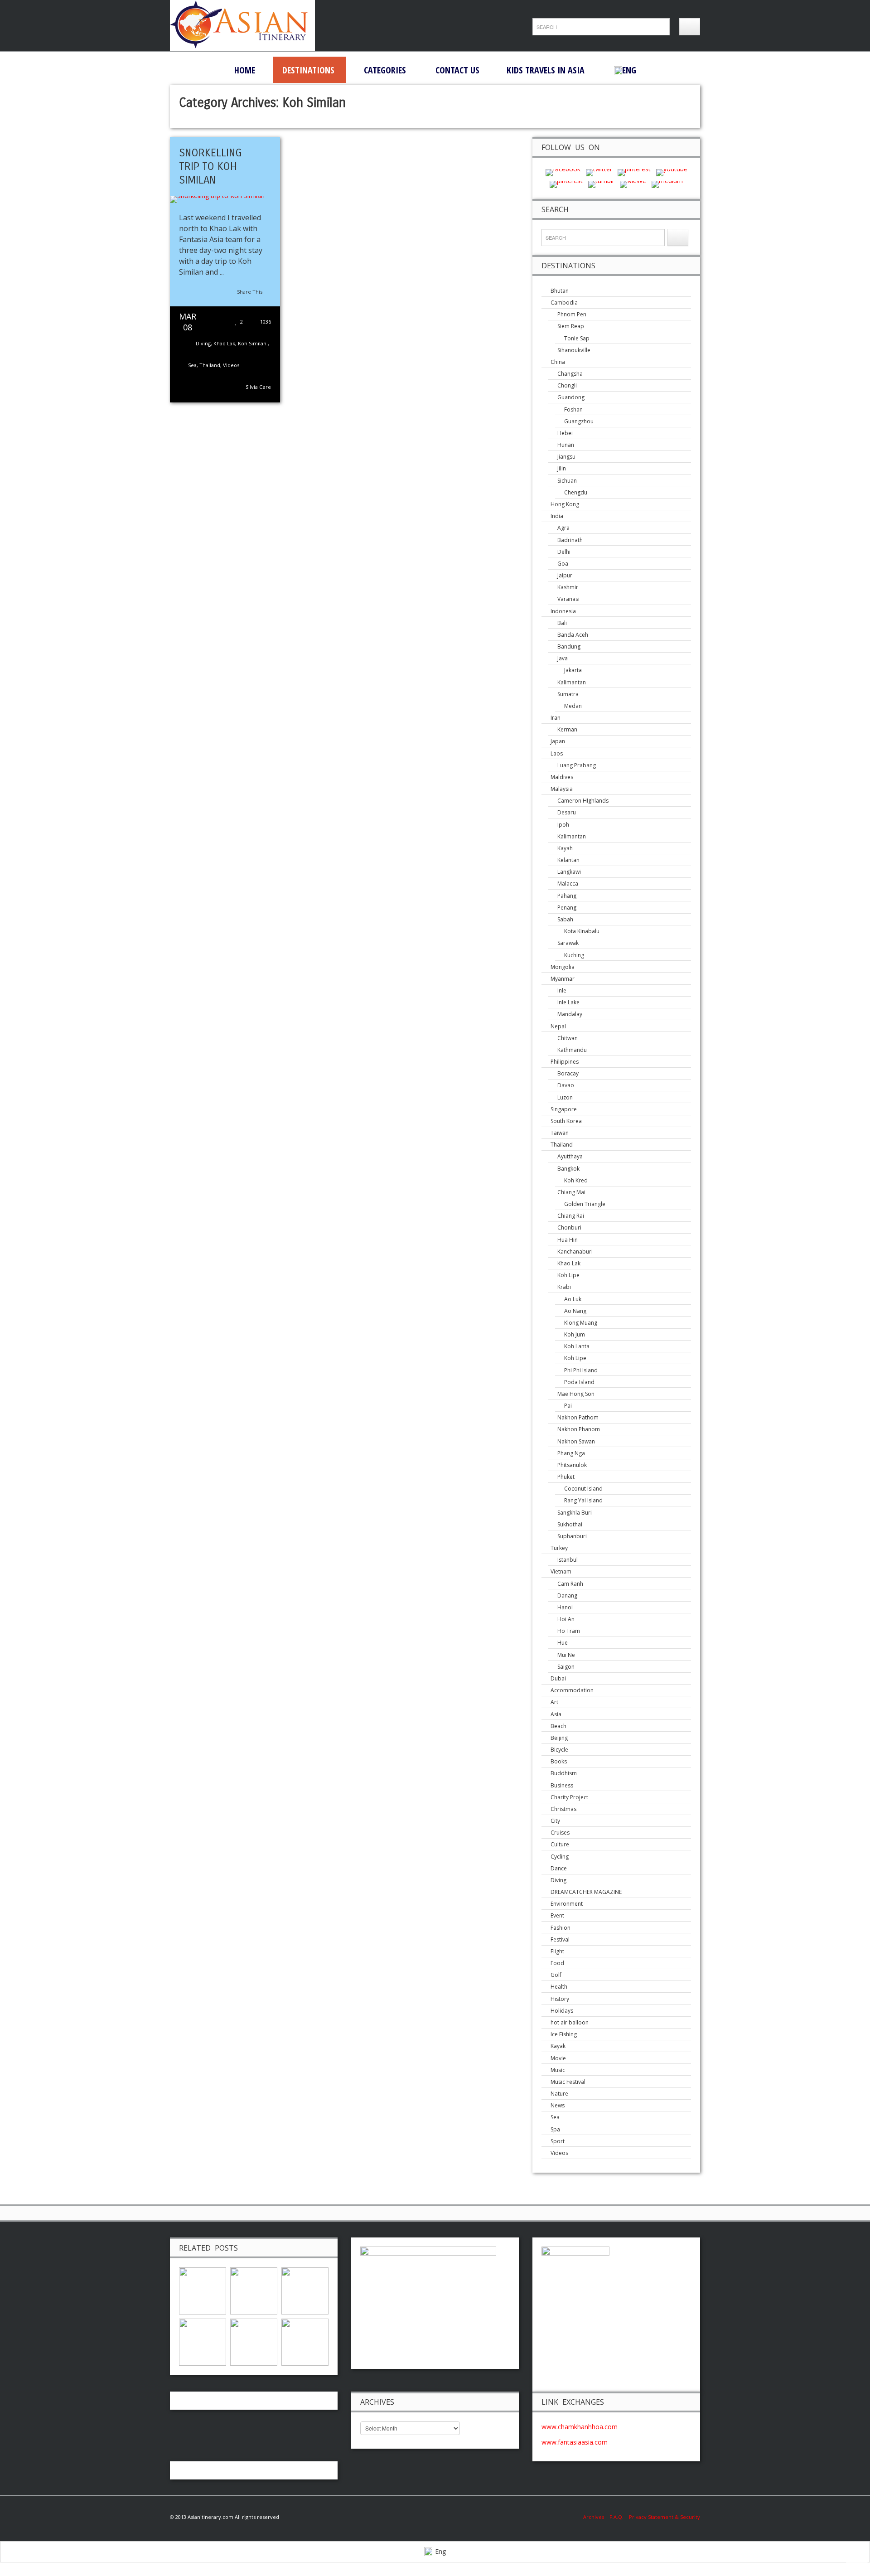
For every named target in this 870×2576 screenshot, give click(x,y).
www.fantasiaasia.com (575, 2442)
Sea (192, 365)
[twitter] (599, 172)
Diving (203, 343)
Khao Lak (224, 343)
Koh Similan (253, 343)
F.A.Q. (616, 2517)
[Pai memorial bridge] (305, 2341)
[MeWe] (633, 183)
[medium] (667, 183)
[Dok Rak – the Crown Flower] (254, 2290)
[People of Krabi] (203, 2290)
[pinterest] (634, 172)
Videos (231, 365)
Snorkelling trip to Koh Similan (210, 166)
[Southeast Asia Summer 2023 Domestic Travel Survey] (305, 2290)
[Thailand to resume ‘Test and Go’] (203, 2341)
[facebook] (563, 172)
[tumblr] (601, 183)
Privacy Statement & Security (665, 2517)
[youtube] (672, 172)
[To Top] (857, 2561)
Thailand (210, 365)
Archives (596, 2517)
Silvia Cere (258, 387)
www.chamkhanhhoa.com (580, 2427)
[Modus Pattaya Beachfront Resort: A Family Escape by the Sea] (254, 2341)
